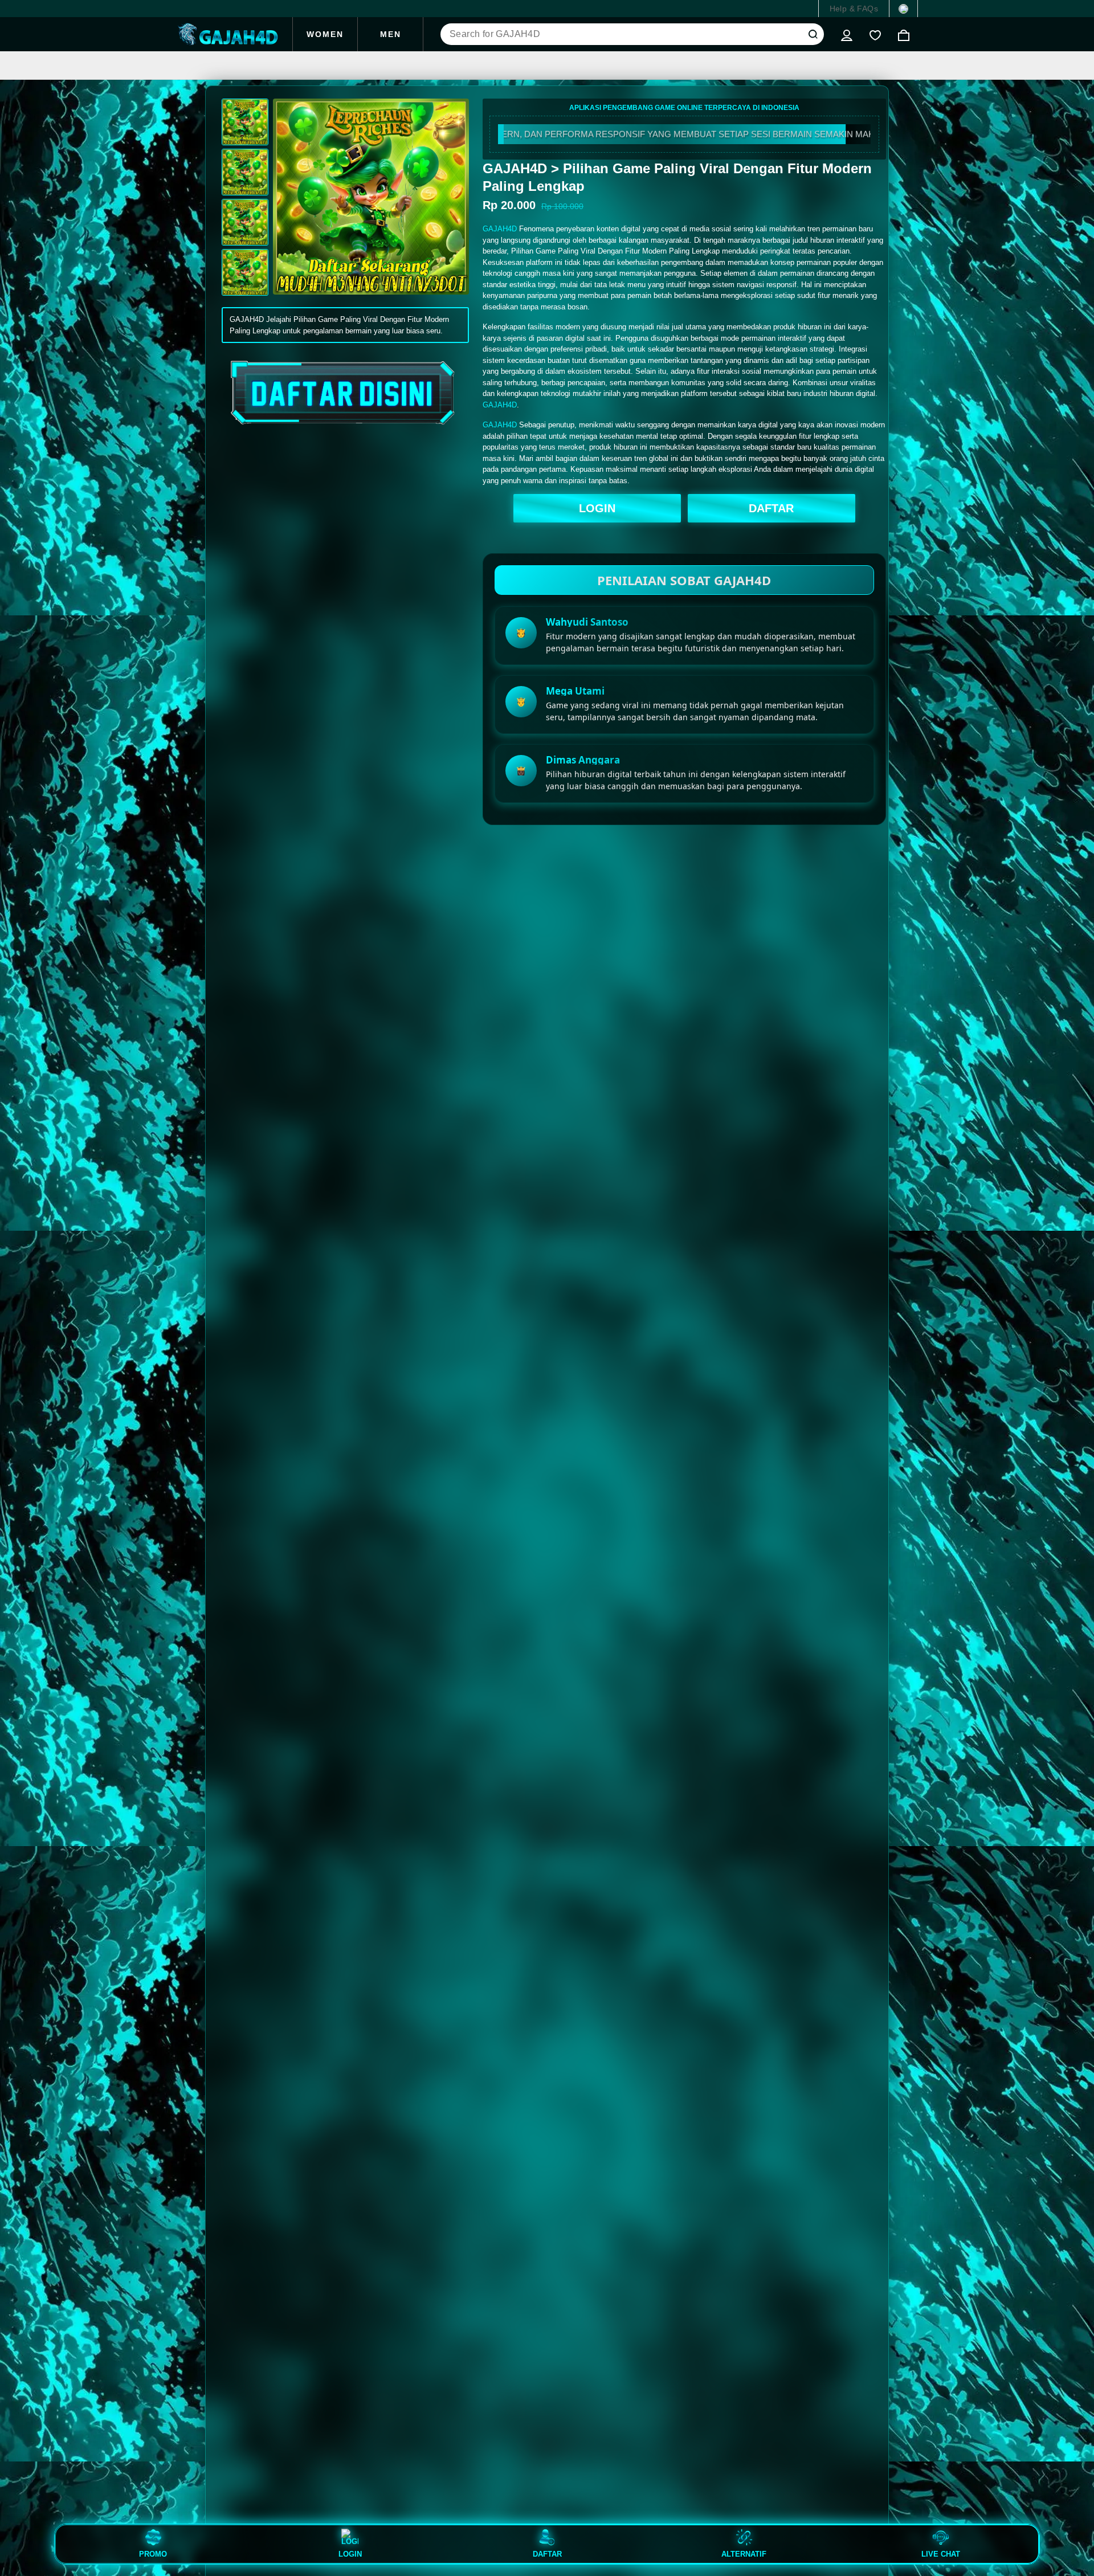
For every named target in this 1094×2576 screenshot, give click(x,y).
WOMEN (325, 34)
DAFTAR (771, 508)
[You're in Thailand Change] (903, 9)
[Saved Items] (875, 34)
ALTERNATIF (744, 2554)
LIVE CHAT (941, 2554)
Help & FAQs (854, 9)
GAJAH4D (500, 229)
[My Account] (847, 34)
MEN (391, 34)
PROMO (153, 2554)
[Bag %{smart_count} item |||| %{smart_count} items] (904, 34)
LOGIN (597, 508)
